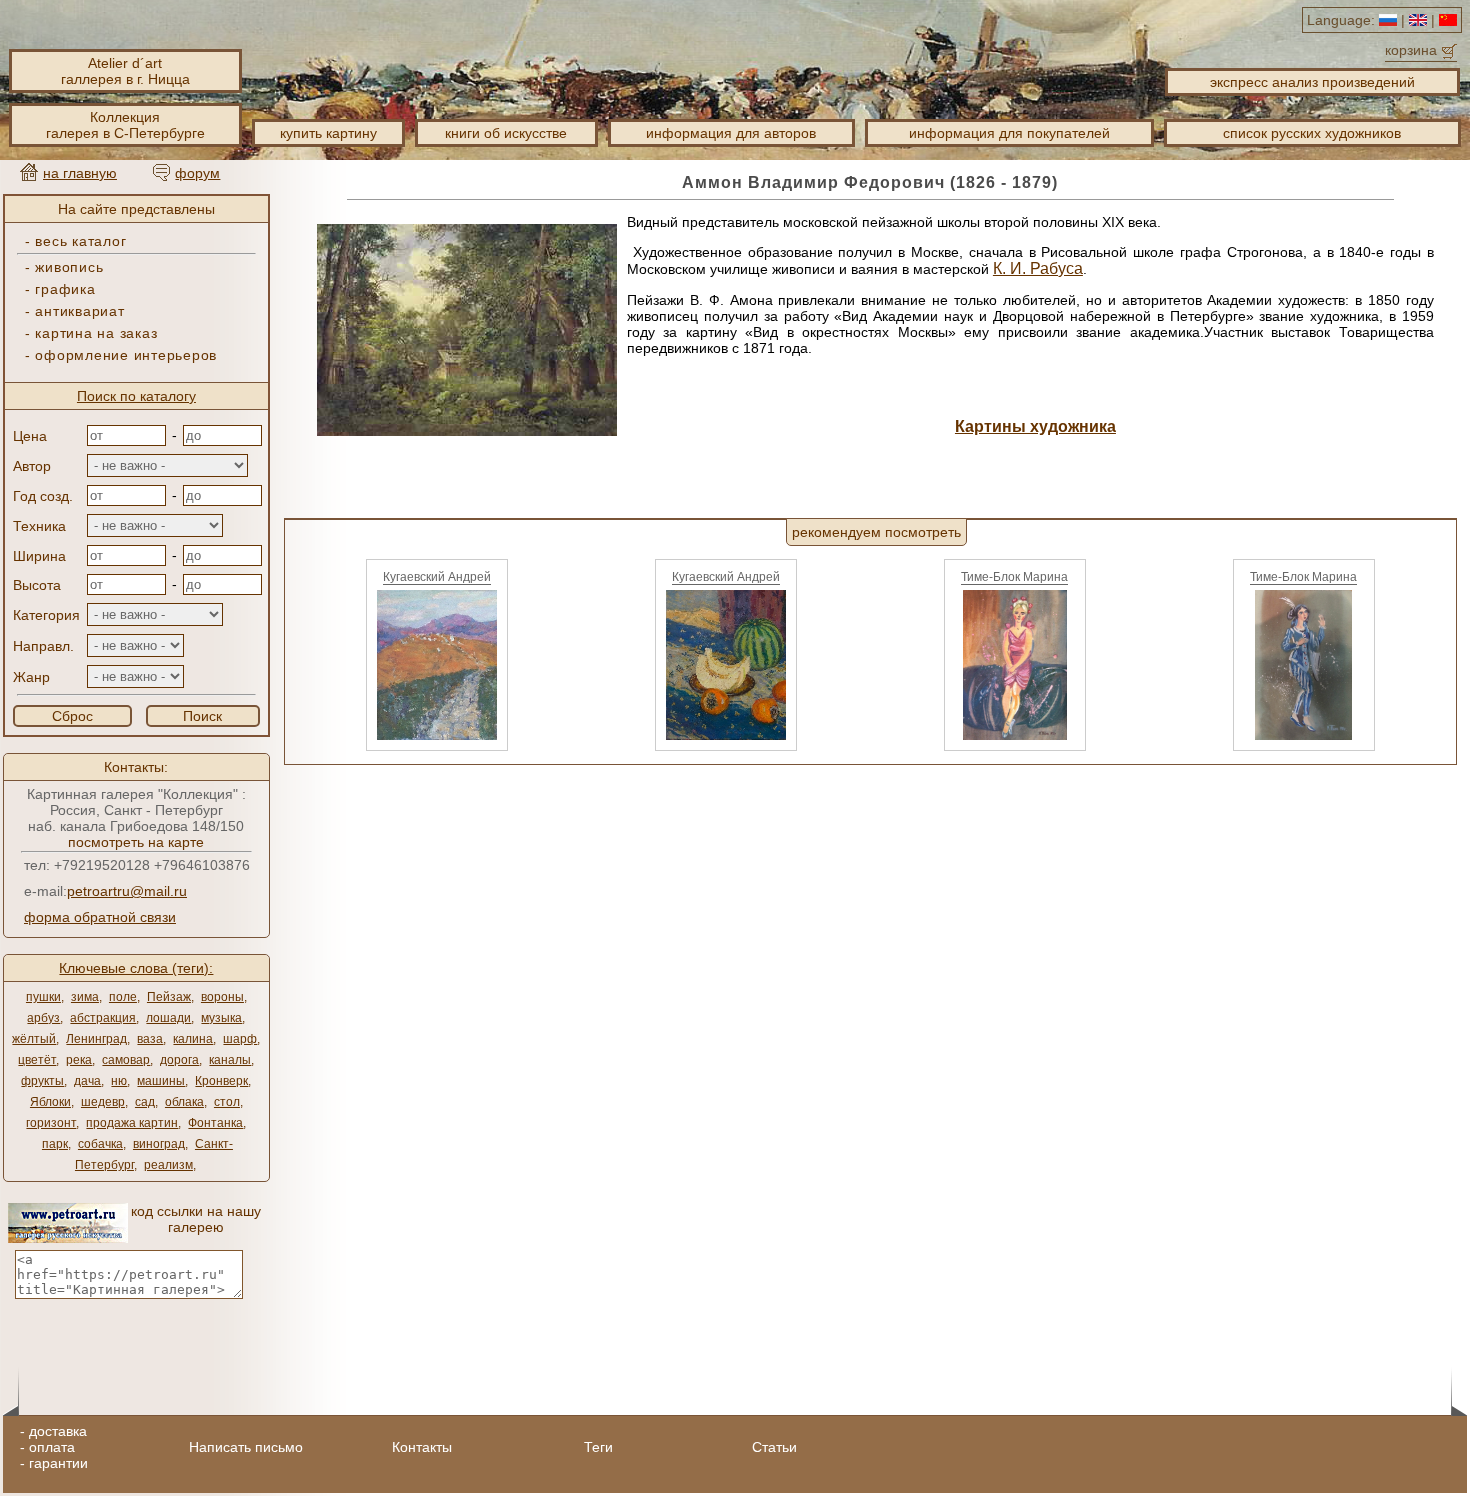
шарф (240, 1039)
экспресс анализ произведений (1312, 82)
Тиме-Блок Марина (1014, 577)
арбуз (43, 1018)
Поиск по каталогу (136, 396)
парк (55, 1144)
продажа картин (132, 1123)
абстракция (103, 1018)
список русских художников (1312, 133)
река (79, 1060)
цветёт (37, 1060)
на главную (80, 173)
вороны (222, 997)
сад (145, 1102)
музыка (221, 1018)
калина (193, 1039)
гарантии (58, 1463)
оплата (52, 1447)
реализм (168, 1165)
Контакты (422, 1447)
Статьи (774, 1447)
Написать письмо (246, 1447)
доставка (58, 1431)
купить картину (328, 133)
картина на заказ (96, 333)
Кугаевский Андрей (437, 577)
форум (197, 173)
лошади (168, 1018)
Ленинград (96, 1039)
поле (123, 997)
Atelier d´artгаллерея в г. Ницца (125, 71)
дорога (179, 1060)
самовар (126, 1060)
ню (119, 1081)
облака (184, 1102)
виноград (159, 1144)
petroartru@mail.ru (127, 891)
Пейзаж (169, 997)
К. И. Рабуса (1038, 268)
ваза (150, 1039)
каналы (230, 1060)
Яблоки (50, 1102)
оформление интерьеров (126, 355)
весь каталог (80, 241)
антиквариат (79, 311)
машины (161, 1081)
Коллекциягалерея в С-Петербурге (125, 125)
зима (85, 997)
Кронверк (221, 1081)
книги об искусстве (506, 133)
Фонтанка (215, 1123)
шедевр (103, 1102)
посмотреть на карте (136, 842)
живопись (69, 267)
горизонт (51, 1123)
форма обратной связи (100, 917)
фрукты (42, 1081)
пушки (43, 997)
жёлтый (34, 1039)
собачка (100, 1144)
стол (227, 1102)
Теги (598, 1447)
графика (65, 289)
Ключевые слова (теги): (136, 968)
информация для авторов (731, 133)
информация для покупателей (1009, 133)
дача (87, 1081)
